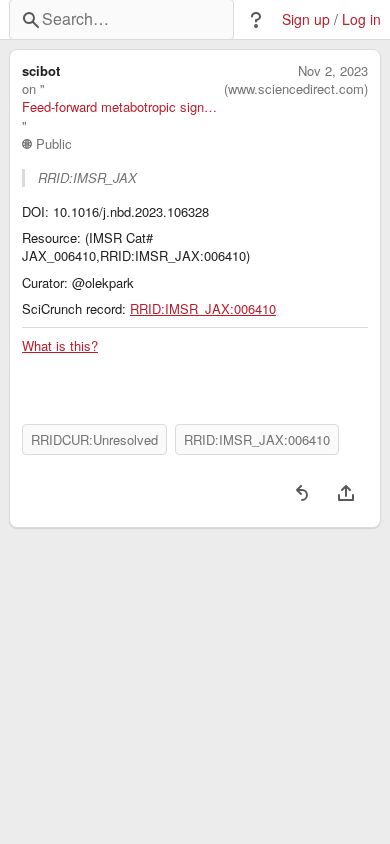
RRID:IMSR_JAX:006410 (203, 309)
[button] (256, 20)
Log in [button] (361, 19)
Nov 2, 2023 (333, 71)
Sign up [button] (306, 19)
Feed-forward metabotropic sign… (119, 107)
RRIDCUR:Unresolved (94, 439)
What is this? (60, 346)
